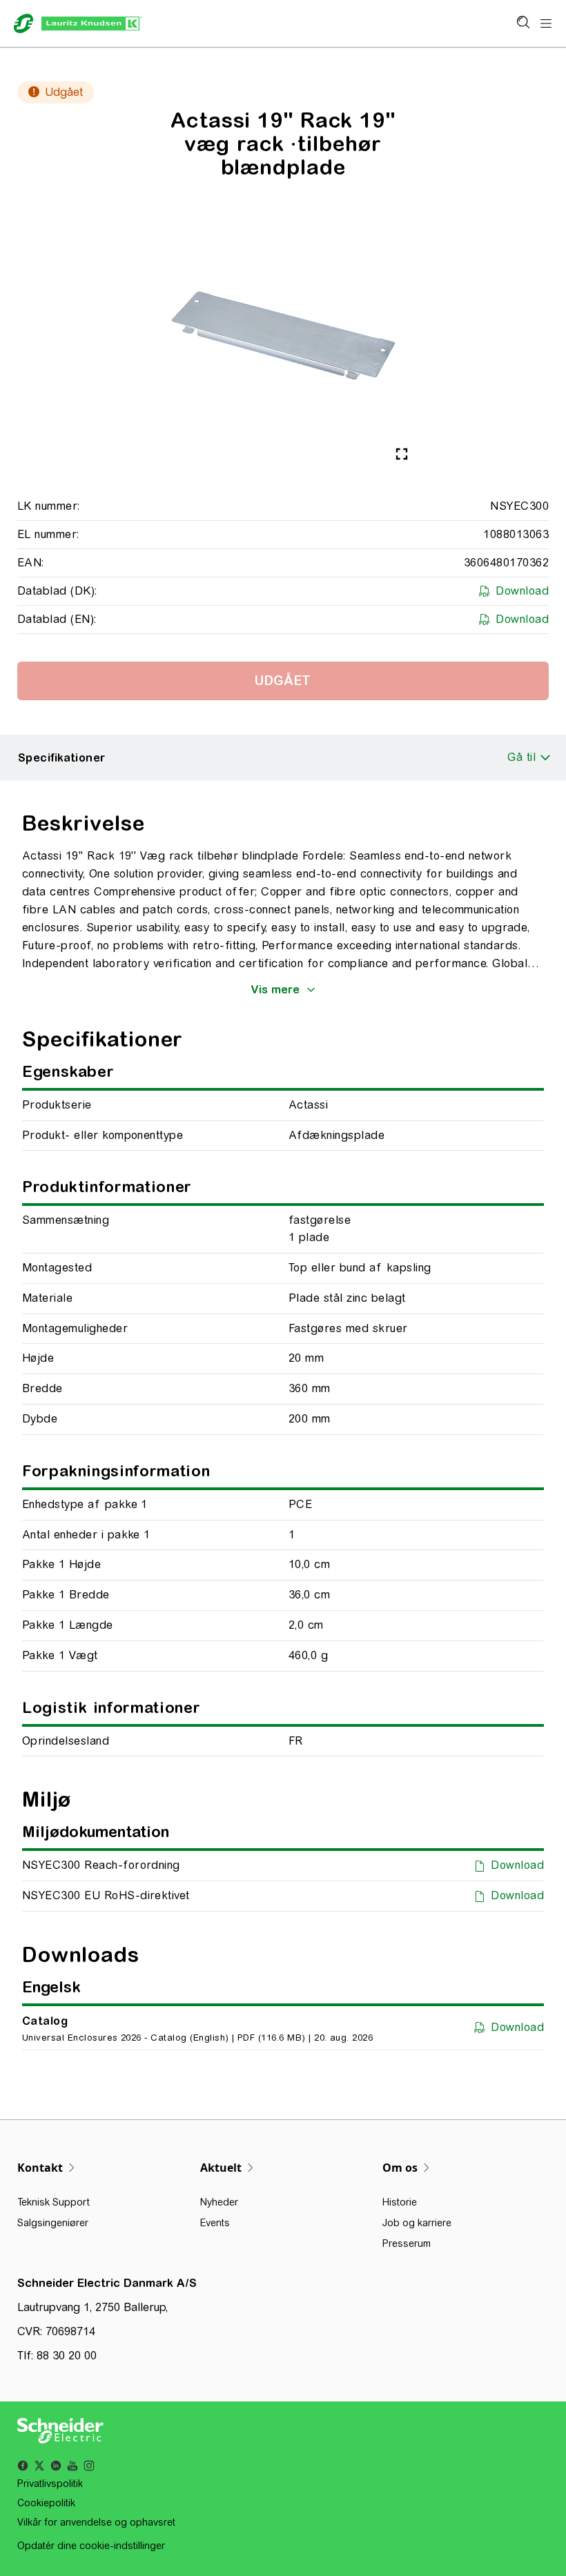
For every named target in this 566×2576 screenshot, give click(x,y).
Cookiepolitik (46, 2503)
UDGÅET (283, 681)
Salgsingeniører (53, 2223)
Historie (400, 2202)
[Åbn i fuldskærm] (402, 454)
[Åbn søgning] (523, 23)
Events (215, 2223)
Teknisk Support (53, 2202)
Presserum (407, 2243)
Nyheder (219, 2202)
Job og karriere (417, 2223)
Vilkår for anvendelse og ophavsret (96, 2522)
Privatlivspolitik (50, 2484)
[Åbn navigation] (546, 24)
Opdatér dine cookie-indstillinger (91, 2546)
